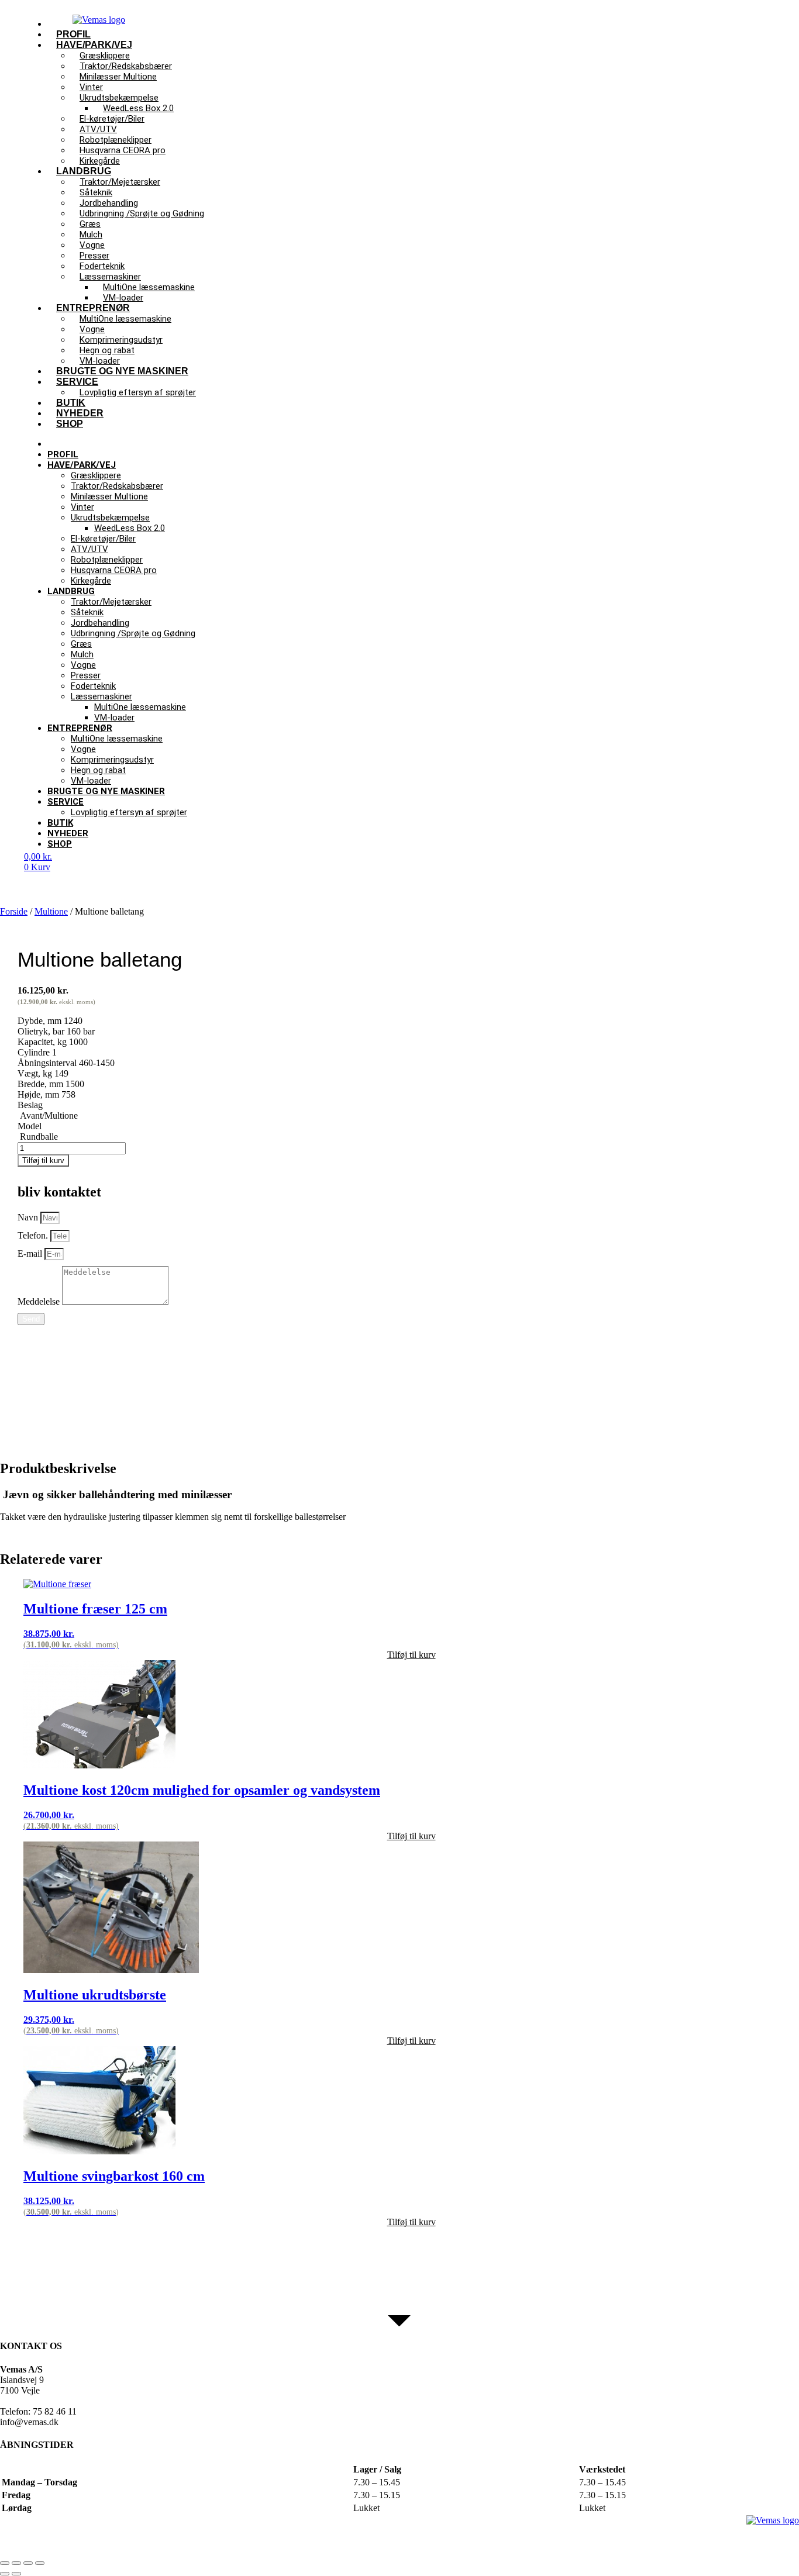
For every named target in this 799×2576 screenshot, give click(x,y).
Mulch (82, 654)
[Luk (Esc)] (40, 2563)
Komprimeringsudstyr (112, 760)
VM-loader (114, 718)
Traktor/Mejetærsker (111, 602)
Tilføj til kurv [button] (411, 1655)
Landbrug (71, 591)
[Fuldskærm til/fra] (16, 2563)
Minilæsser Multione (118, 77)
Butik (60, 823)
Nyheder (68, 833)
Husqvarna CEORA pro (114, 570)
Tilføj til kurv (43, 1161)
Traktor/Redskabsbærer (117, 486)
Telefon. (34, 1235)
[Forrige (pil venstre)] (5, 2574)
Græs (81, 644)
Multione (51, 911)
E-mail (31, 1253)
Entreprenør (80, 728)
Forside (14, 911)
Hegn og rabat (98, 770)
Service (66, 802)
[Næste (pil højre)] (16, 2574)
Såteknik (87, 612)
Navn (29, 1217)
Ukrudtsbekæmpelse (110, 518)
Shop (70, 424)
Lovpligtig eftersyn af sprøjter (138, 392)
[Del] (28, 2563)
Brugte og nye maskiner (122, 371)
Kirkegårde (91, 581)
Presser (86, 675)
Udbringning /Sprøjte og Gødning (142, 213)
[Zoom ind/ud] (5, 2563)
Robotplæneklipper (107, 560)
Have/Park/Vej (82, 465)
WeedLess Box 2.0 (130, 528)
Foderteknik (93, 686)
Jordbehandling (100, 623)
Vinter (82, 507)
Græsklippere (96, 475)
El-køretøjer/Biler (103, 539)
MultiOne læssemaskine (125, 319)
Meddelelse (40, 1301)
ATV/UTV (89, 549)
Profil (63, 454)
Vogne (83, 665)
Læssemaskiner (101, 696)
